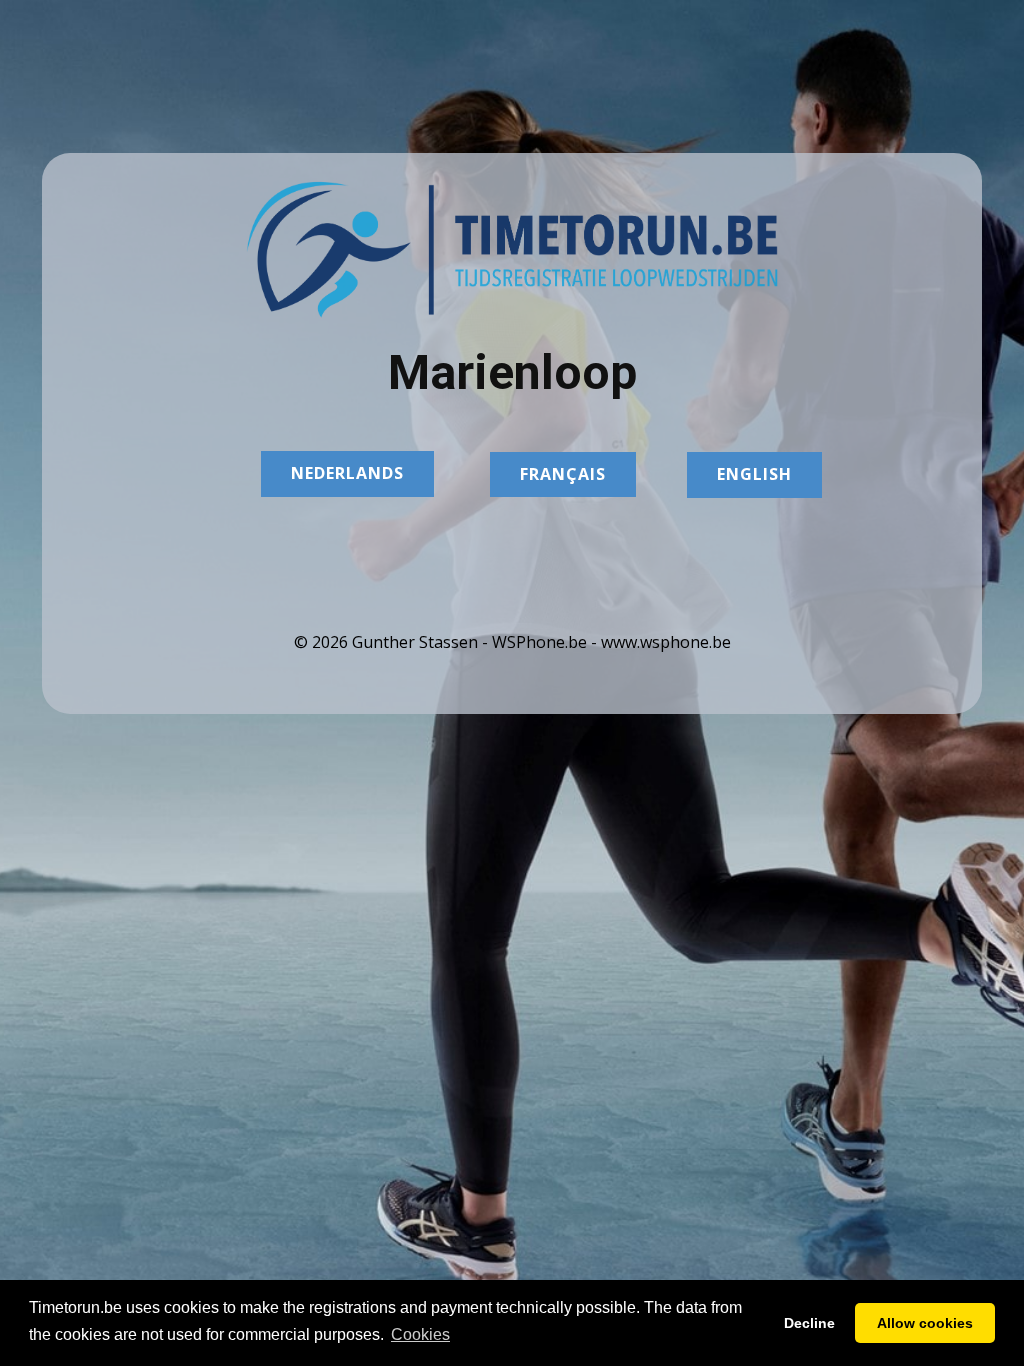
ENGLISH (754, 474)
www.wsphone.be (666, 642)
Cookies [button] (420, 1334)
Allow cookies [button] (925, 1323)
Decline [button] (809, 1323)
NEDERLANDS (347, 473)
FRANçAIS (563, 474)
